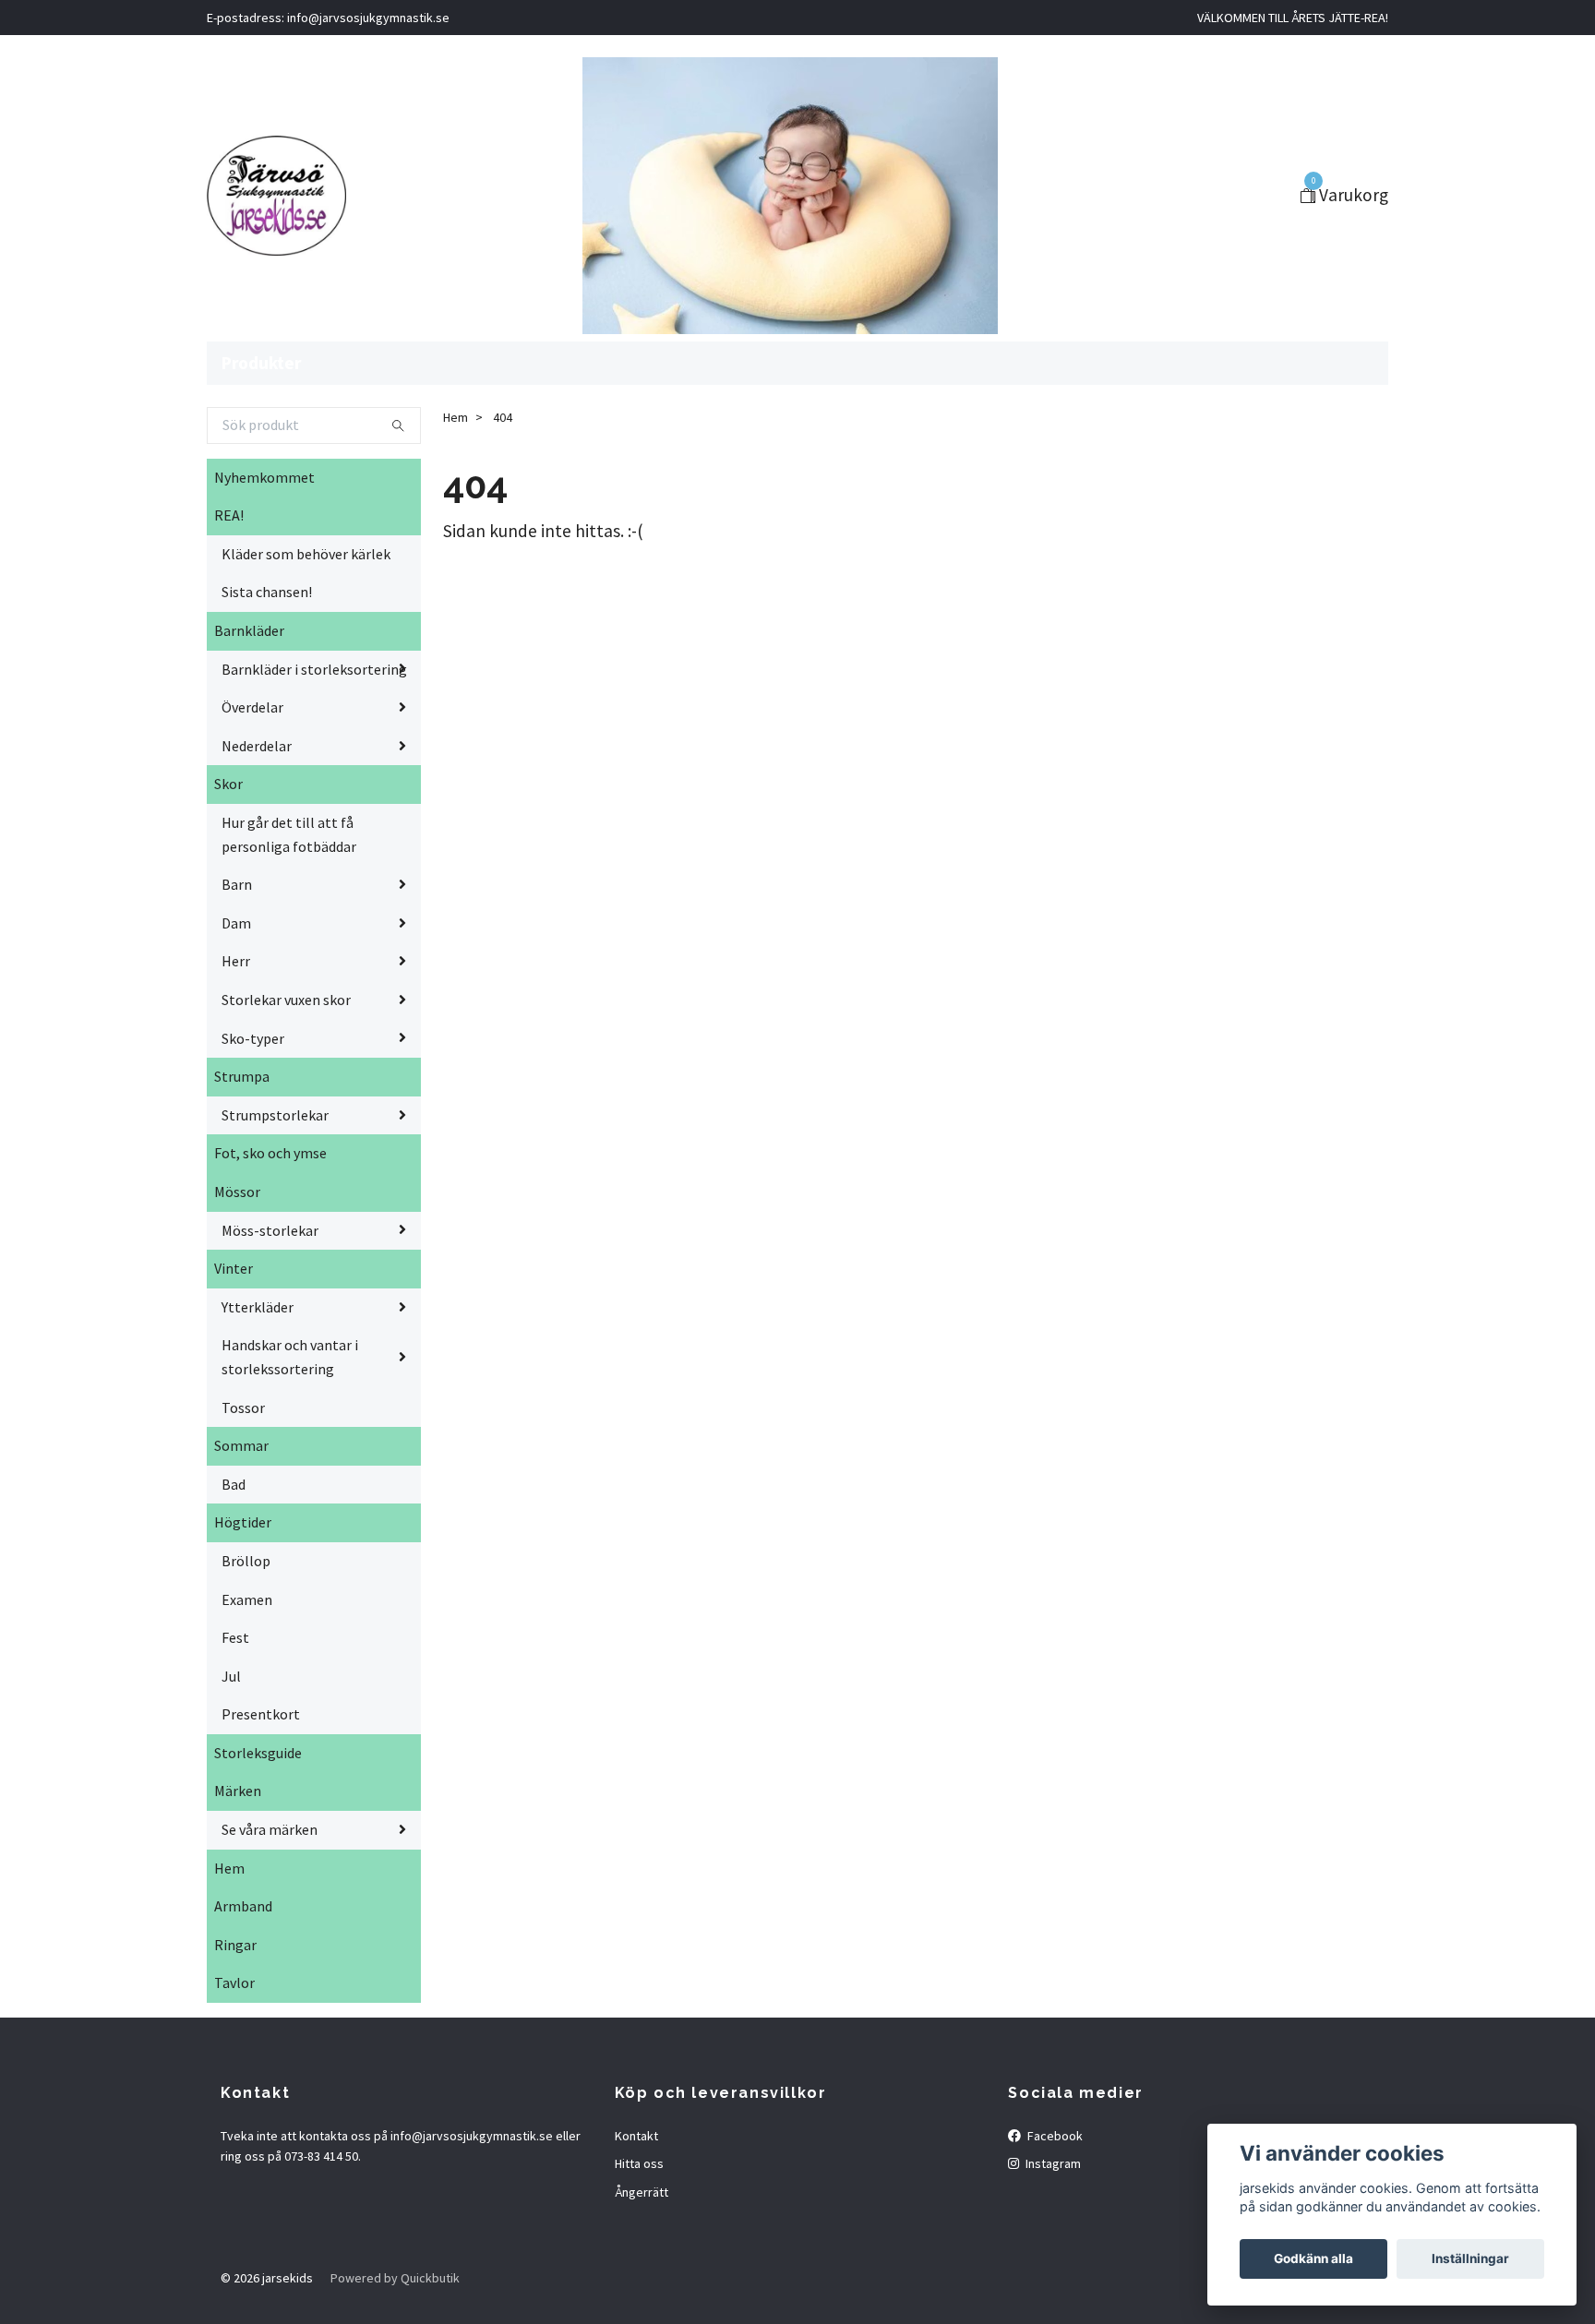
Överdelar (252, 707)
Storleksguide (258, 1753)
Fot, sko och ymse (270, 1153)
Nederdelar (257, 746)
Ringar (235, 1945)
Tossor (243, 1408)
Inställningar (1470, 2258)
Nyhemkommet (264, 477)
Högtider (243, 1522)
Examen (247, 1599)
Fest (235, 1637)
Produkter (261, 363)
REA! (229, 515)
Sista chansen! (267, 592)
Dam (236, 923)
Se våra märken (270, 1829)
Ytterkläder (258, 1307)
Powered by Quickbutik (395, 2278)
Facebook (1054, 2136)
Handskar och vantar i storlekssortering (290, 1357)
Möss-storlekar (270, 1230)
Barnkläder (249, 630)
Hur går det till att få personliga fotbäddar (289, 834)
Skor (228, 784)
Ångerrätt (642, 2192)
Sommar (241, 1445)
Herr (236, 961)
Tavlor (234, 1983)
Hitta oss (639, 2163)
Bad (234, 1484)
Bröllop (246, 1561)
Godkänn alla (1313, 2258)
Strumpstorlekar (275, 1115)
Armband (243, 1906)
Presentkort (261, 1714)
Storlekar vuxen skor (286, 1000)
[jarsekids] (276, 196)
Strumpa (242, 1076)
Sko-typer (253, 1038)
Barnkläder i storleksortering (314, 669)
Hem (229, 1868)
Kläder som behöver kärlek (306, 554)
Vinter (234, 1268)
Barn (237, 884)
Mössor (237, 1192)
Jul (231, 1676)
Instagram (1052, 2163)
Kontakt (636, 2136)
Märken (238, 1791)
